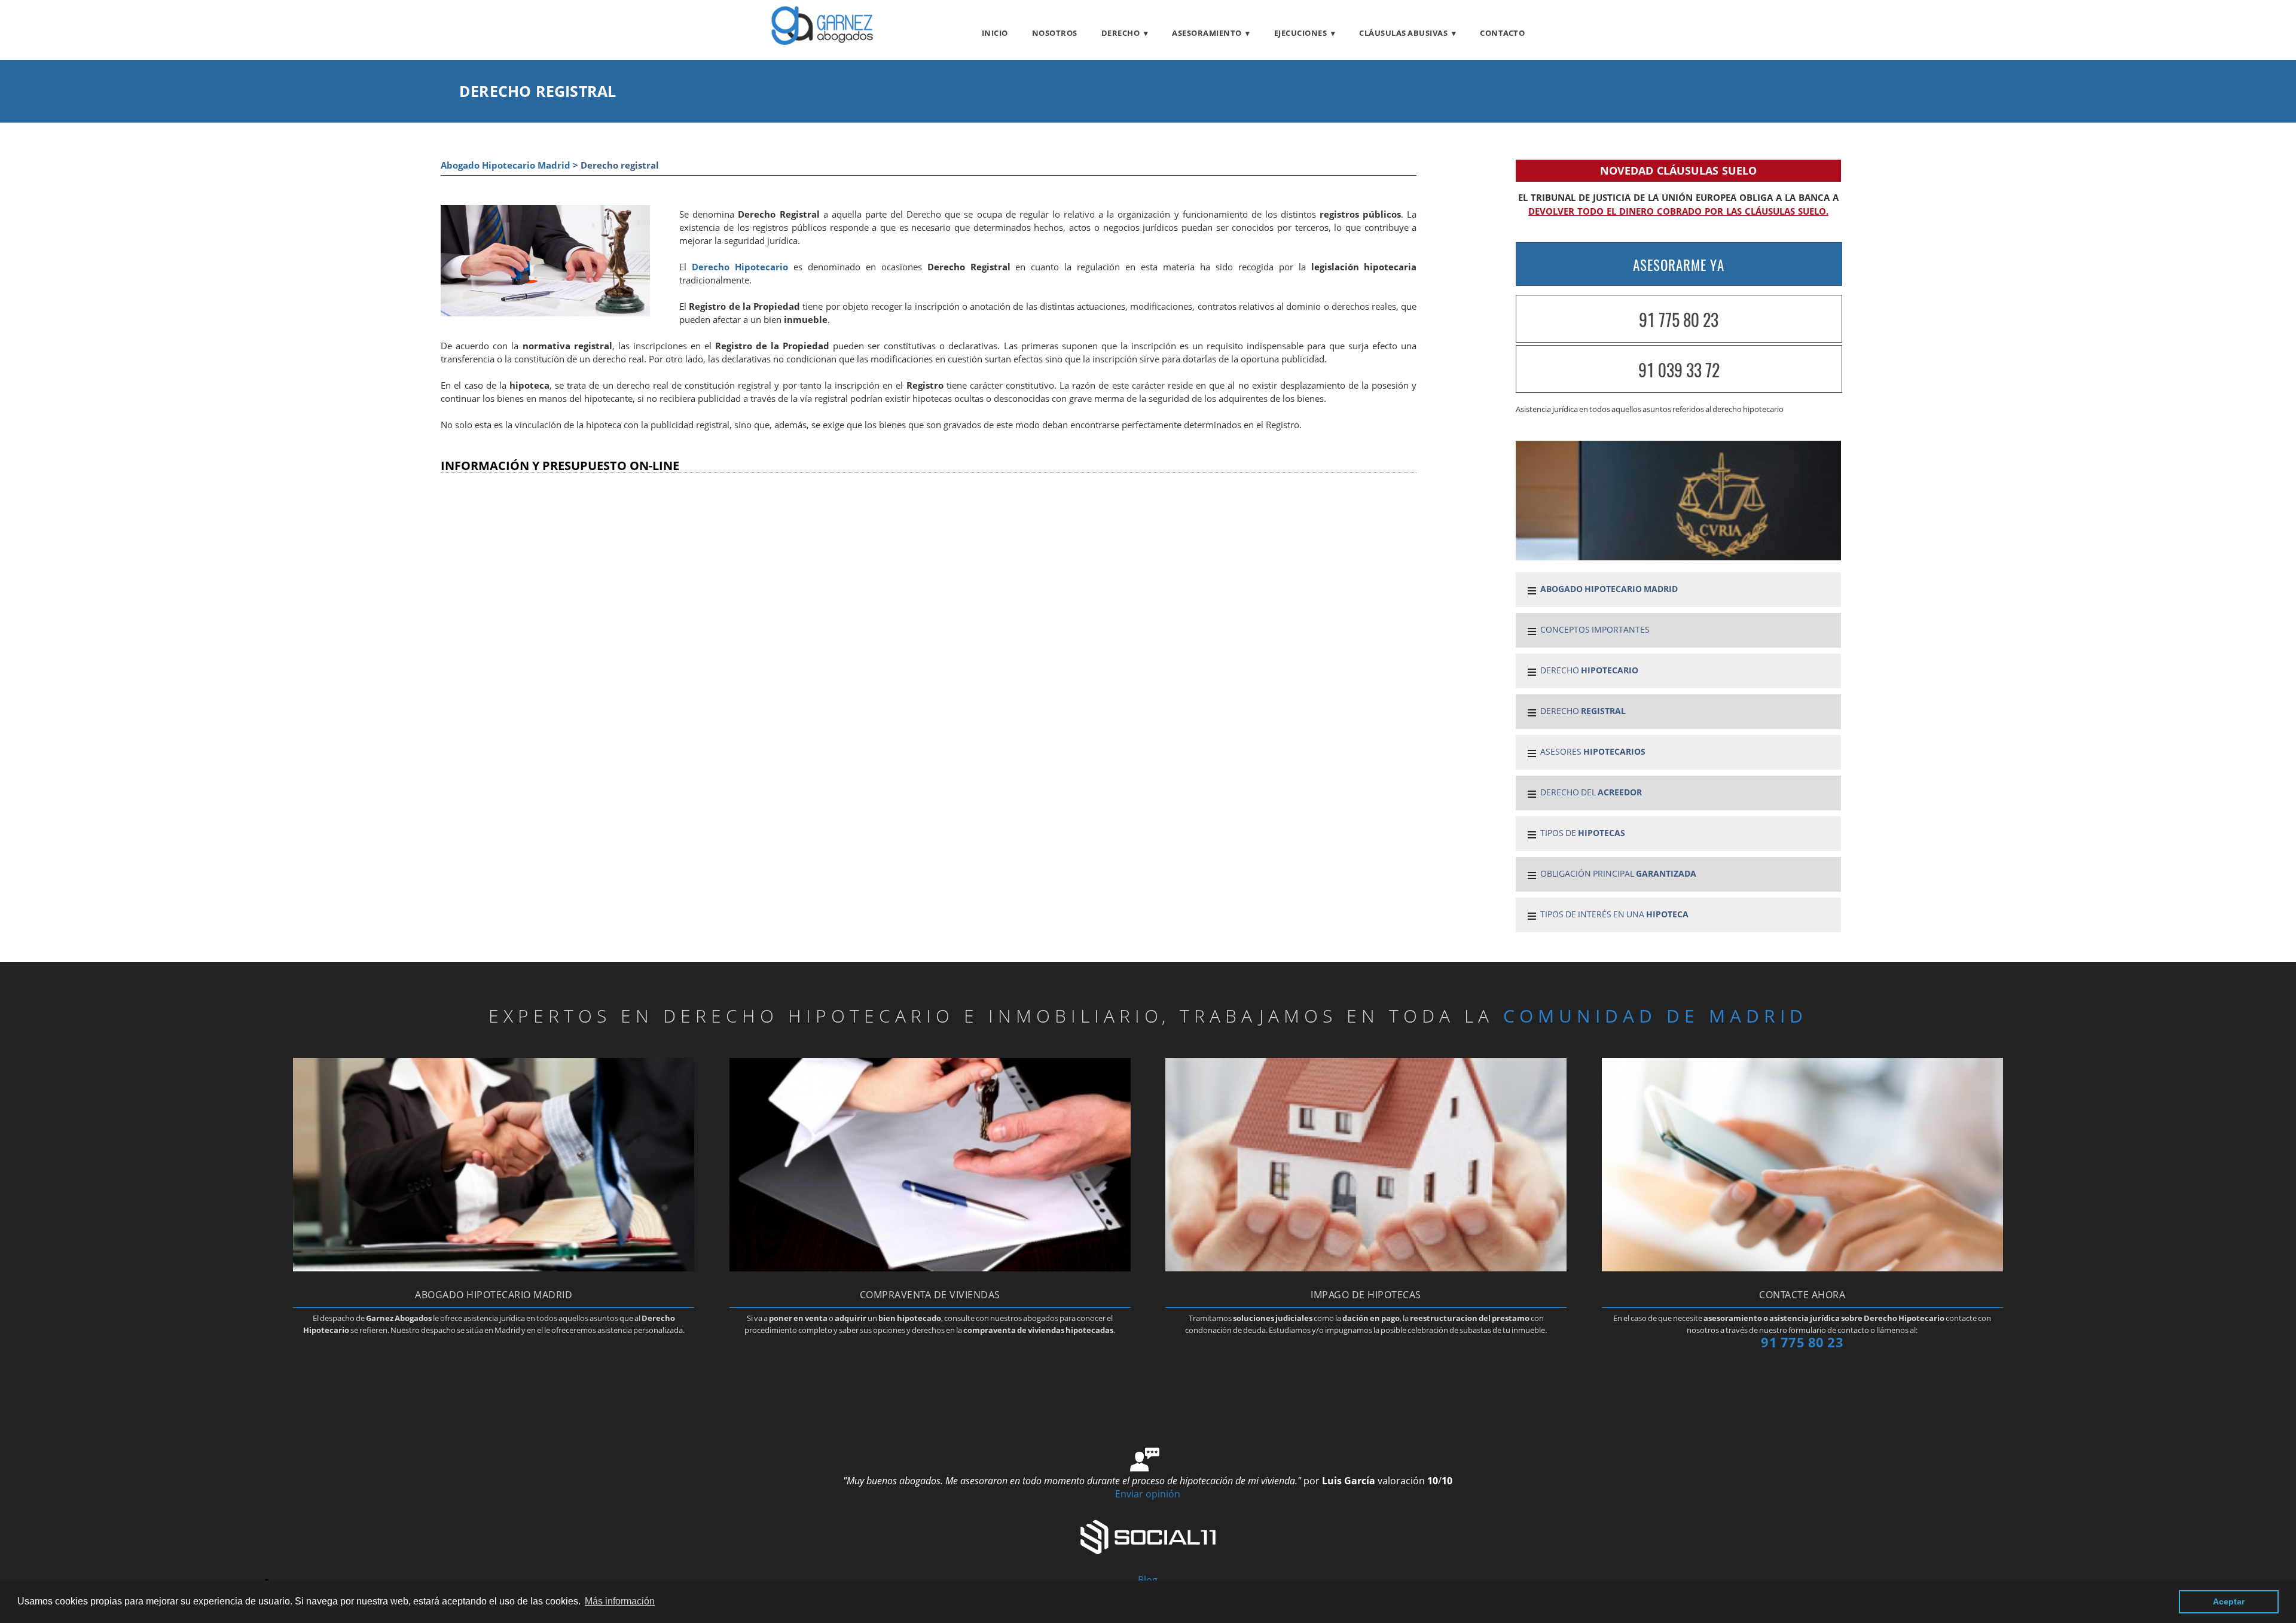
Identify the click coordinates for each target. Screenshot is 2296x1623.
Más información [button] (620, 1601)
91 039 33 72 (1679, 370)
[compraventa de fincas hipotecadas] (930, 1268)
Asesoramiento (1207, 33)
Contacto (1502, 33)
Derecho (1121, 33)
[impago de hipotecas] (1366, 1268)
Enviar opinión (1148, 1494)
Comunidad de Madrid (1655, 1016)
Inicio (995, 33)
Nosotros (1055, 33)
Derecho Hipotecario (740, 267)
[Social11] (1148, 1536)
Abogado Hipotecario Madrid (506, 165)
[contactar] (1802, 1268)
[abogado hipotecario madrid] (822, 41)
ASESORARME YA (1679, 265)
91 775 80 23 (1679, 320)
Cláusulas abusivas (1403, 33)
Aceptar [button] (2229, 1601)
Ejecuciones (1301, 33)
